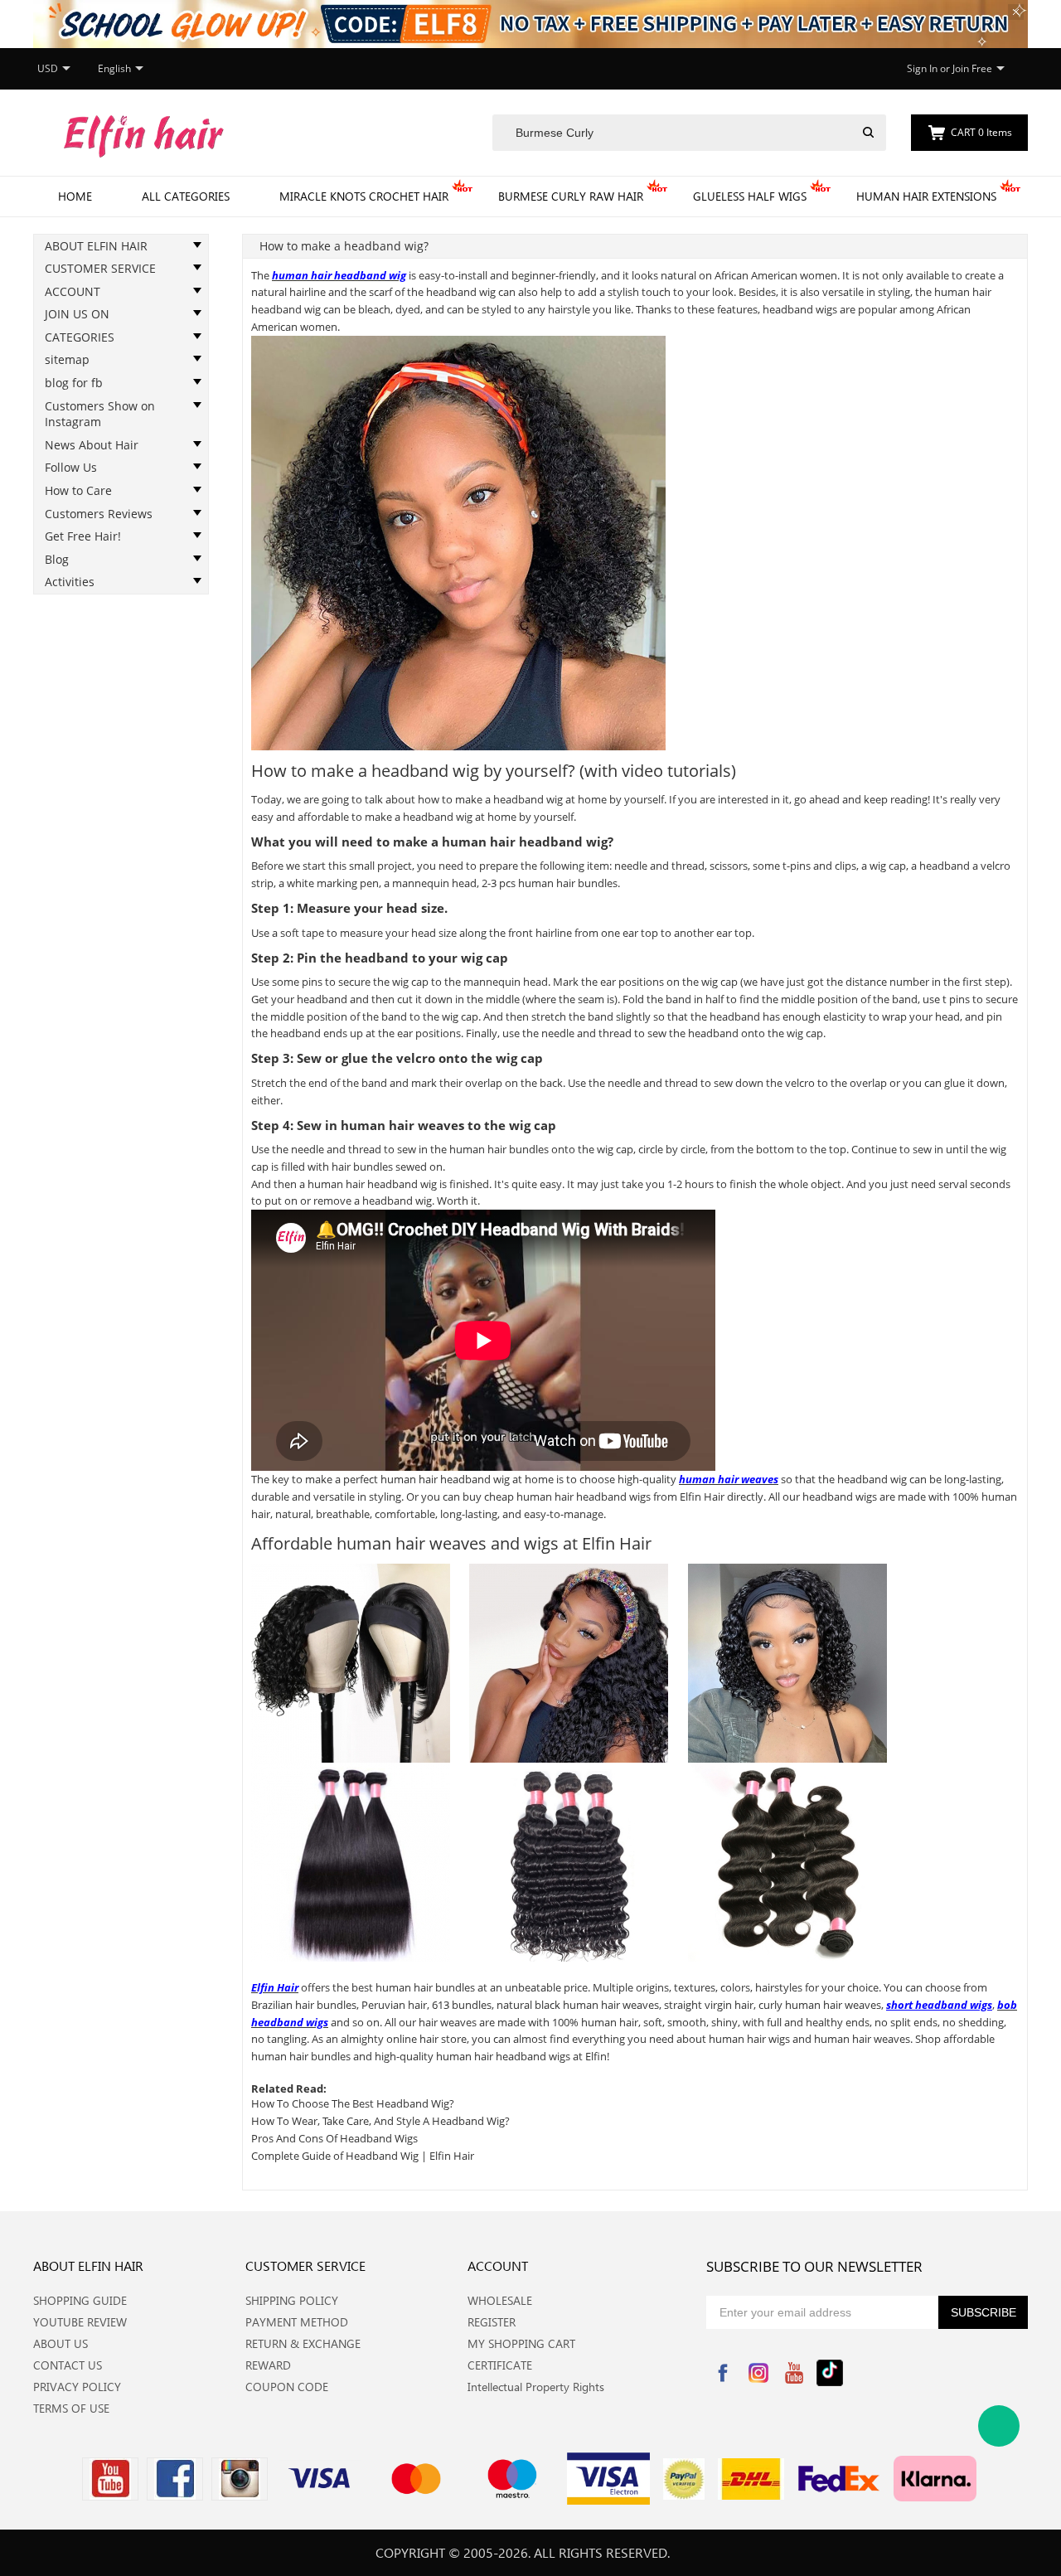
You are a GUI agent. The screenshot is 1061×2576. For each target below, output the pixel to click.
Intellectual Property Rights (536, 2387)
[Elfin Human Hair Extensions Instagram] (240, 2479)
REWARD (268, 2365)
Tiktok (830, 2373)
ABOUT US (61, 2343)
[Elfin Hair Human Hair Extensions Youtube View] (110, 2479)
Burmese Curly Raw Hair (571, 196)
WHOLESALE (500, 2300)
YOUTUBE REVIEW (80, 2322)
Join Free (972, 68)
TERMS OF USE (71, 2408)
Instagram (758, 2373)
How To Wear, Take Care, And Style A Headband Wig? (380, 2121)
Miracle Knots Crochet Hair (364, 196)
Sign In (922, 68)
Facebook (723, 2373)
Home (75, 196)
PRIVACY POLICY (77, 2387)
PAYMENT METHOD (297, 2322)
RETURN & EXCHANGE (303, 2343)
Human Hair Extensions (926, 196)
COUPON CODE (287, 2387)
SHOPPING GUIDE (80, 2300)
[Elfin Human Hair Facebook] (175, 2479)
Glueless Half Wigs (750, 196)
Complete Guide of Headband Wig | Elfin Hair (363, 2156)
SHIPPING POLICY (292, 2300)
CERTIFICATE (500, 2365)
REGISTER (492, 2322)
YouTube (794, 2373)
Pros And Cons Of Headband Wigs (334, 2138)
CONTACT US (68, 2365)
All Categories (186, 196)
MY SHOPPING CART (521, 2343)
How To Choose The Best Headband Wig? (353, 2103)
